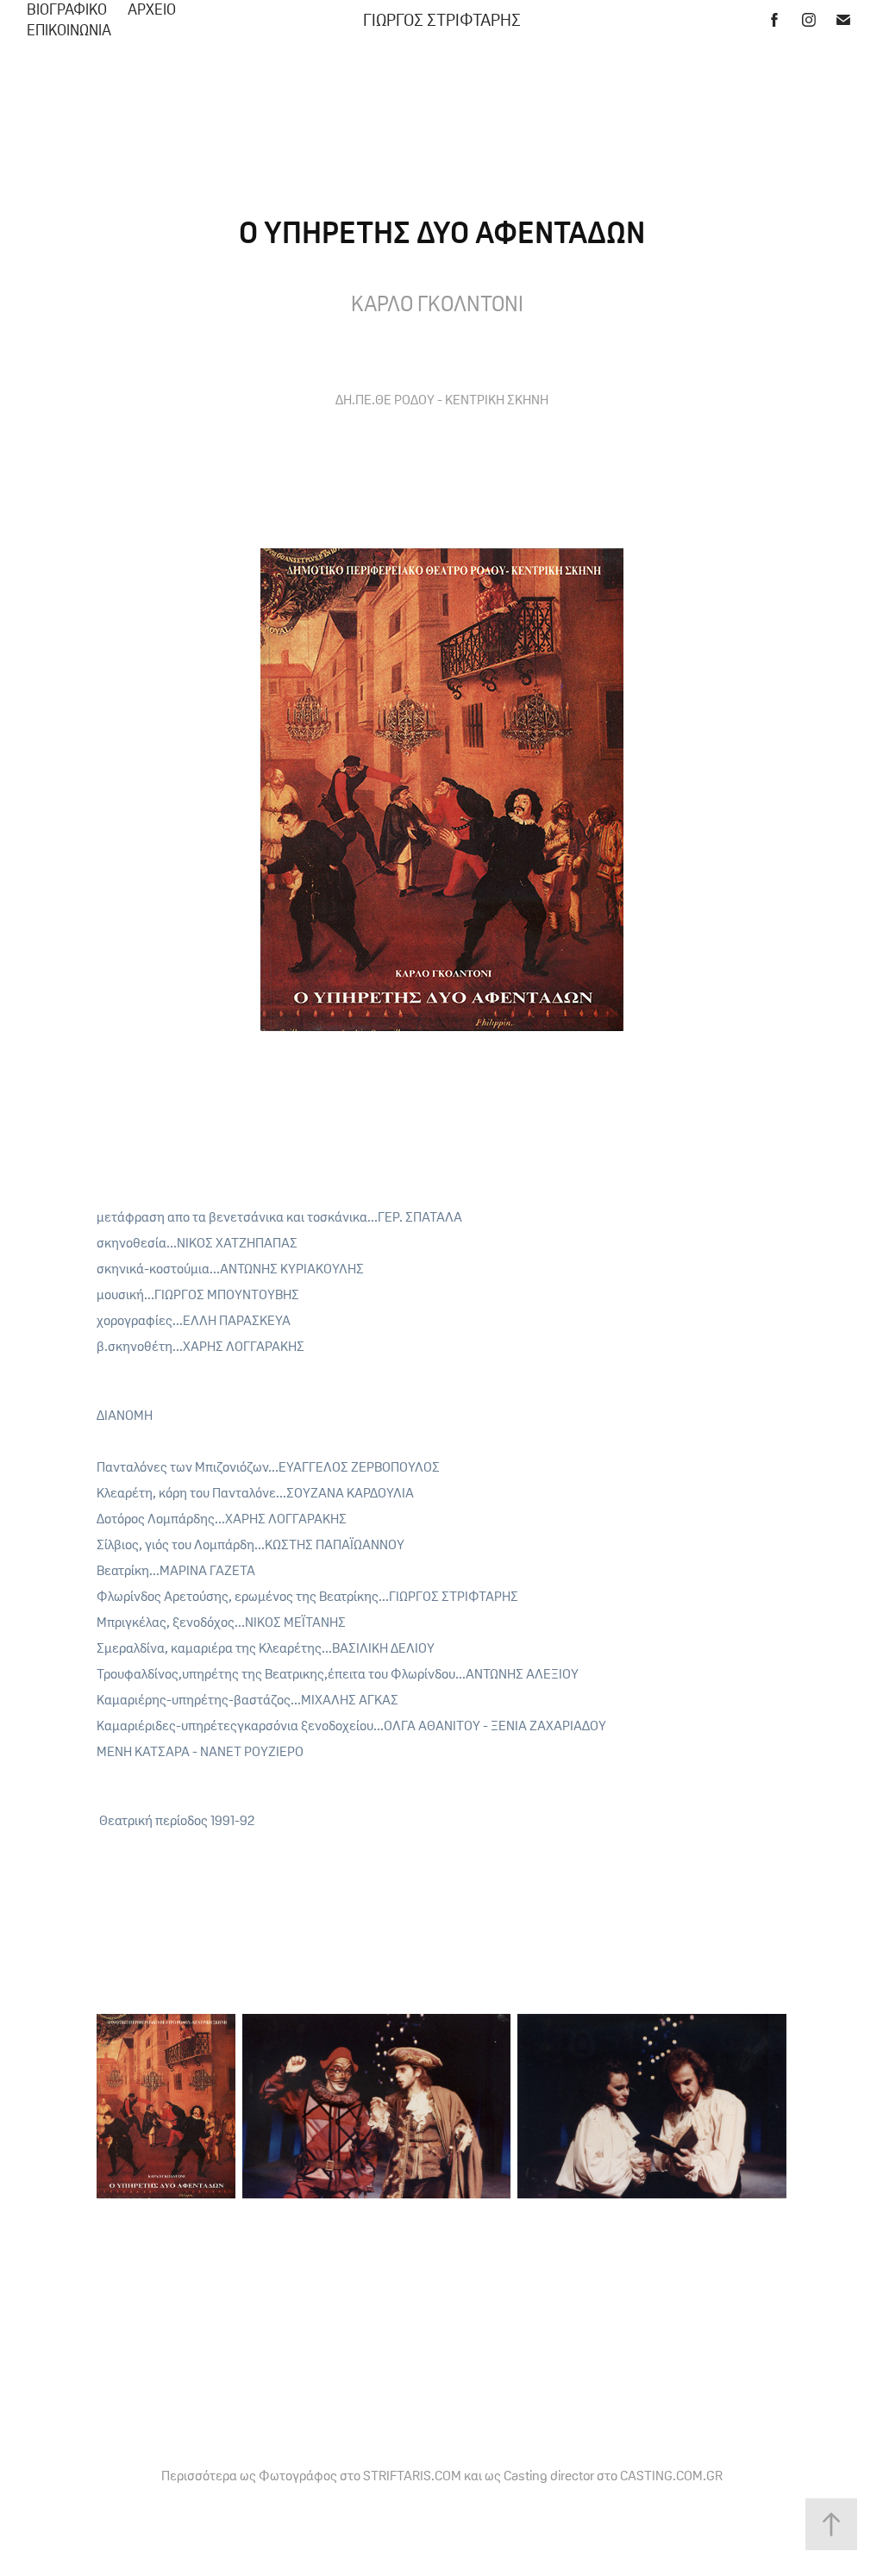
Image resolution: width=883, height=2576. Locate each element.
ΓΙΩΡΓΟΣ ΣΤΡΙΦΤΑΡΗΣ (442, 20)
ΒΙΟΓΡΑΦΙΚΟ (67, 9)
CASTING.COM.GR (671, 2475)
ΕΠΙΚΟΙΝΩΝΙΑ (69, 30)
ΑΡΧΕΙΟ (152, 9)
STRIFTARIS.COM (412, 2475)
